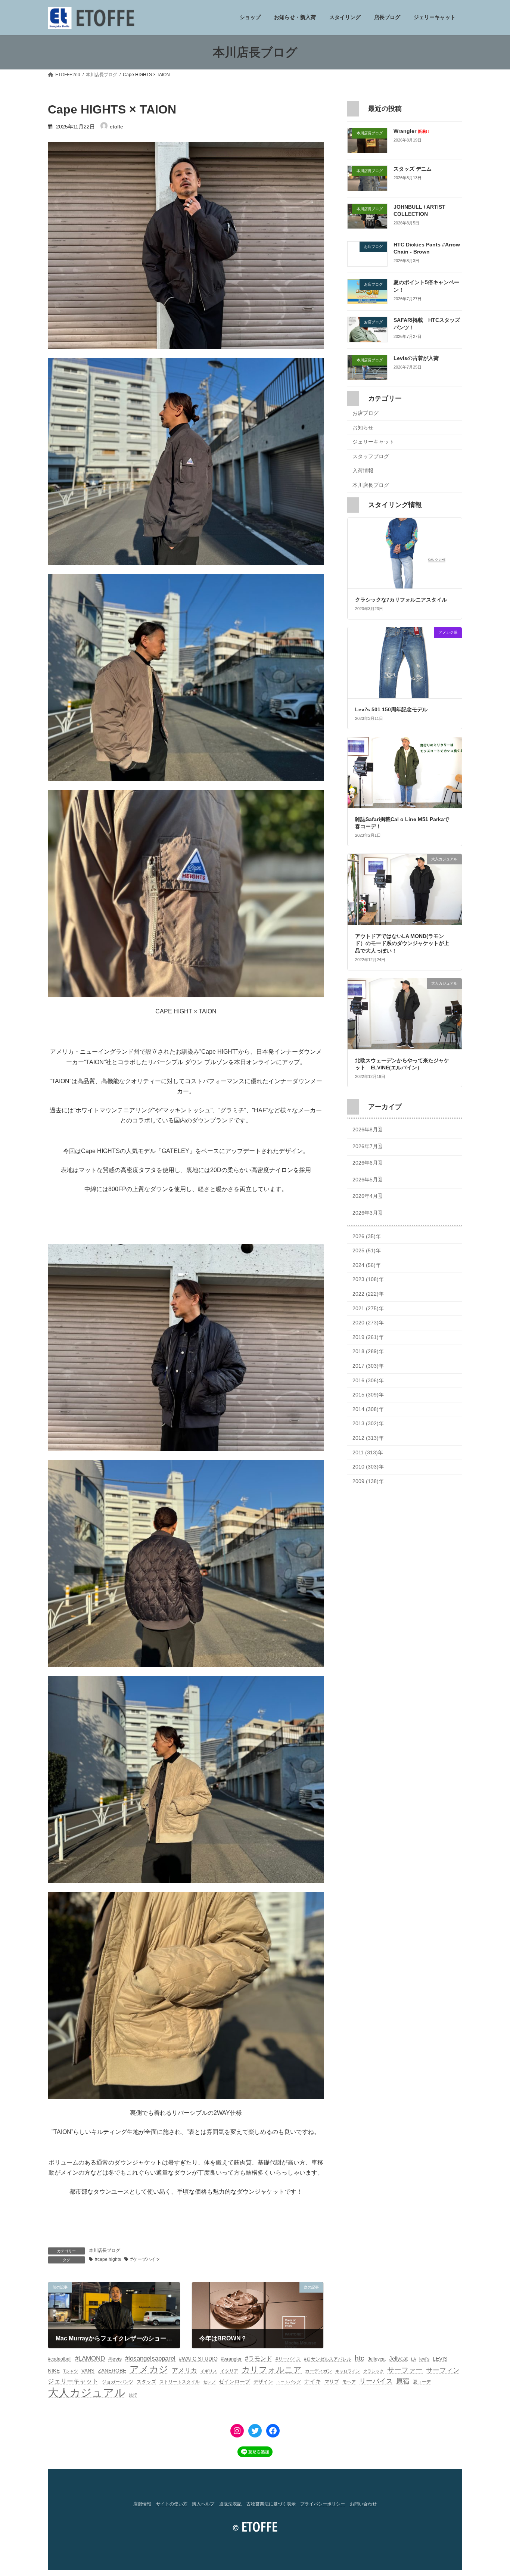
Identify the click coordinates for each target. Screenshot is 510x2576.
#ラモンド (259, 2358)
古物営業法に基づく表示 (271, 2504)
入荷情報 (363, 471)
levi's (424, 2359)
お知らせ (363, 428)
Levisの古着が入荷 (416, 358)
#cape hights (108, 2259)
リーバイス (376, 2381)
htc (360, 2358)
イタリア (229, 2371)
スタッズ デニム (413, 169)
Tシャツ (71, 2371)
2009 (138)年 (368, 1481)
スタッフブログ (371, 456)
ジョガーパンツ (118, 2382)
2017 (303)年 (368, 1366)
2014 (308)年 (368, 1409)
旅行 (133, 2395)
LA (413, 2359)
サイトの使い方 (172, 2504)
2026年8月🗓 (367, 1130)
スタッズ (146, 2382)
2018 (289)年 (368, 1352)
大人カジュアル (87, 2392)
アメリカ (184, 2370)
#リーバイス (288, 2359)
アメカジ (149, 2369)
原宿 (403, 2381)
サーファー (405, 2370)
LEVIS (440, 2359)
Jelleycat (377, 2359)
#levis (115, 2359)
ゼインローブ (234, 2381)
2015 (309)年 (368, 1395)
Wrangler (411, 131)
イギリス (209, 2371)
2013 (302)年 (368, 1424)
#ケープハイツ (145, 2259)
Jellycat (398, 2359)
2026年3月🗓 (367, 1213)
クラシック (374, 2371)
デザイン (263, 2382)
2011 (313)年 (368, 1452)
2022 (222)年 (368, 1294)
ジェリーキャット (373, 442)
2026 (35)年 (367, 1236)
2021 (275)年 (368, 1308)
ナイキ (313, 2381)
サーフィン (443, 2370)
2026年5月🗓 (367, 1180)
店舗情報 (142, 2504)
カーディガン (318, 2371)
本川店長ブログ (105, 2250)
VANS (88, 2371)
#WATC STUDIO (198, 2359)
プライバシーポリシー (323, 2504)
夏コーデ (422, 2382)
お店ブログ (366, 413)
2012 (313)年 (368, 1438)
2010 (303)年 (368, 1467)
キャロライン (348, 2371)
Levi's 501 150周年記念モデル (391, 709)
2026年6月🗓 (367, 1163)
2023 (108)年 (368, 1280)
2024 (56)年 (367, 1265)
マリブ (332, 2382)
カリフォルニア (272, 2370)
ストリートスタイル (180, 2382)
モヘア (349, 2382)
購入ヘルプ (203, 2504)
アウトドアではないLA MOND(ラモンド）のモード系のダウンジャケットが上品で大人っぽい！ (402, 943)
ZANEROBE (112, 2371)
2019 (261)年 (368, 1337)
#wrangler (231, 2359)
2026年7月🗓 (367, 1146)
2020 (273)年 (368, 1323)
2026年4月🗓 (367, 1196)
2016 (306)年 (368, 1380)
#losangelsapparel (150, 2359)
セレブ (209, 2382)
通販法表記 (230, 2504)
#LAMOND (90, 2359)
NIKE (54, 2371)
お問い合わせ (363, 2504)
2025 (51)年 (367, 1251)
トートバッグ (289, 2382)
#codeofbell (60, 2359)
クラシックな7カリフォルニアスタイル (401, 600)
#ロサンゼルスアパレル (328, 2359)
